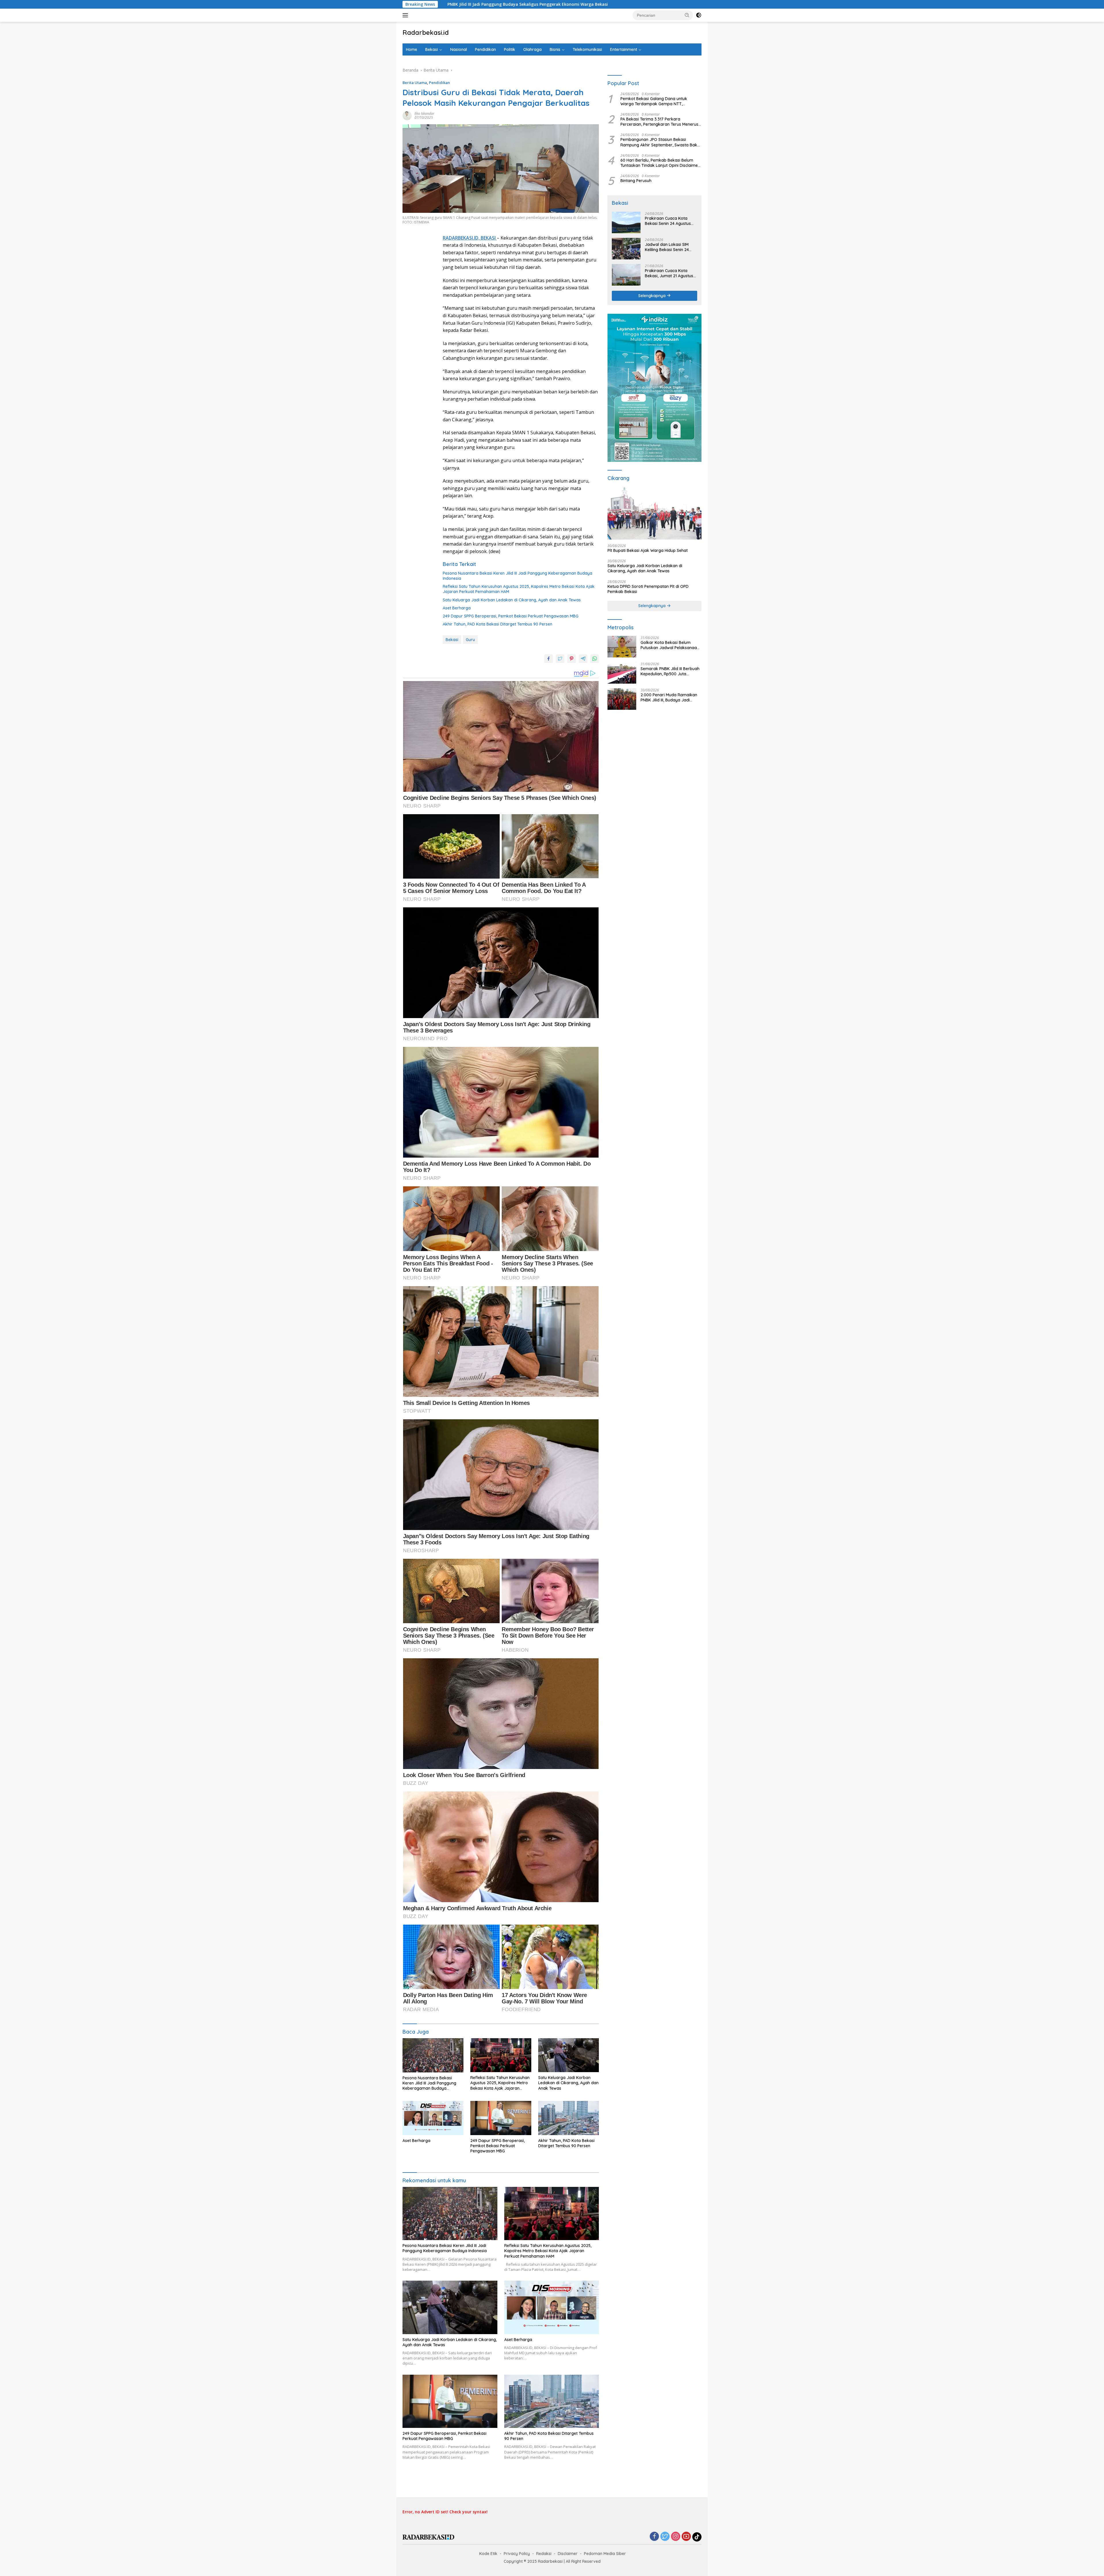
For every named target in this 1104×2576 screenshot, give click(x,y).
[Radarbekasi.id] (428, 2537)
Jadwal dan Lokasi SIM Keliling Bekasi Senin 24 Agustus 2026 (667, 247)
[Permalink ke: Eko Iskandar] (407, 115)
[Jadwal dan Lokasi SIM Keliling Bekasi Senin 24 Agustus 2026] (626, 249)
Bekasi (432, 49)
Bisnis (555, 49)
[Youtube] (686, 2537)
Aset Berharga (457, 608)
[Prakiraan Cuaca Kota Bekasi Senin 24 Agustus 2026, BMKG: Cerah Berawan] (626, 222)
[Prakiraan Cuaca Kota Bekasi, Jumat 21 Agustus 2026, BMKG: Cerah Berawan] (626, 275)
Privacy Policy (517, 2554)
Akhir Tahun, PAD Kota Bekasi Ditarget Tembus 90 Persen (498, 624)
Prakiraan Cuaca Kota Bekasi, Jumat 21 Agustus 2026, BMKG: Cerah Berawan (669, 273)
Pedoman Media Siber (605, 2554)
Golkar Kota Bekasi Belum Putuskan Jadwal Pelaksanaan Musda (670, 4)
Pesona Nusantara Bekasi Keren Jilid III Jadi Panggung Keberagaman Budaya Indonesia (517, 576)
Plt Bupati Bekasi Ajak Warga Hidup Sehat (648, 550)
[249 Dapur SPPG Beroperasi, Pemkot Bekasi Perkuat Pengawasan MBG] (501, 2118)
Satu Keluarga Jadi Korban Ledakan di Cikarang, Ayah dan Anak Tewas (512, 600)
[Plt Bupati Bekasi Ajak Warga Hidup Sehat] (654, 513)
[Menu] (406, 15)
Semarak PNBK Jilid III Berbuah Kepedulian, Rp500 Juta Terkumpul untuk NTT (670, 671)
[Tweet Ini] (560, 659)
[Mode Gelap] (699, 15)
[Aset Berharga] (433, 2118)
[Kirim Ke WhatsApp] (595, 659)
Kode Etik (488, 2554)
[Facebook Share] (549, 659)
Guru (470, 640)
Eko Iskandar (424, 113)
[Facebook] (654, 2537)
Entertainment (624, 49)
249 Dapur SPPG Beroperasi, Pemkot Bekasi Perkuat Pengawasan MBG (511, 616)
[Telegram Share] (583, 659)
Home (412, 49)
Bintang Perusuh (636, 181)
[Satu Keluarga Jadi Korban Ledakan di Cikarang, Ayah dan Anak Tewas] (569, 2055)
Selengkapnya (652, 296)
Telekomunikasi (587, 49)
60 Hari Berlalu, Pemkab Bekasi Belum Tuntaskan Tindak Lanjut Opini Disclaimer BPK (660, 163)
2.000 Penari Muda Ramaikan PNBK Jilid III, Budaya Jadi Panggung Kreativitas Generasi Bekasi (670, 697)
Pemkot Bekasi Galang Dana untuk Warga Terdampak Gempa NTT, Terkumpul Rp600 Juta (654, 101)
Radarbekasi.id (426, 32)
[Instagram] (676, 2537)
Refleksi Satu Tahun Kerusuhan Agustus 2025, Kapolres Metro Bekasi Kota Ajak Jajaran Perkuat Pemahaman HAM (519, 589)
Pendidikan (485, 49)
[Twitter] (665, 2537)
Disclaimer (568, 2554)
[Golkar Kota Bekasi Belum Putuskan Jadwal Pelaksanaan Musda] (622, 647)
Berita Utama (415, 83)
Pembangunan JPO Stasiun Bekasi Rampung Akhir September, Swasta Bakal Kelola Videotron (661, 142)
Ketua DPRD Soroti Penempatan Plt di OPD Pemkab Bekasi (648, 589)
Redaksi (544, 2554)
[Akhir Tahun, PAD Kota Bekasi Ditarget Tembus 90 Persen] (569, 2118)
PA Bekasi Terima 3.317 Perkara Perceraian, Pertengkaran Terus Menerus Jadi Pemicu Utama (659, 122)
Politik (510, 49)
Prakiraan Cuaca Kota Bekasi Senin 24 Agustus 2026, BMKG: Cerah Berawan (668, 221)
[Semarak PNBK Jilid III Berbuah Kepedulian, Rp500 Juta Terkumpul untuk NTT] (622, 673)
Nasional (459, 49)
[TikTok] (697, 2537)
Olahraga (532, 49)
